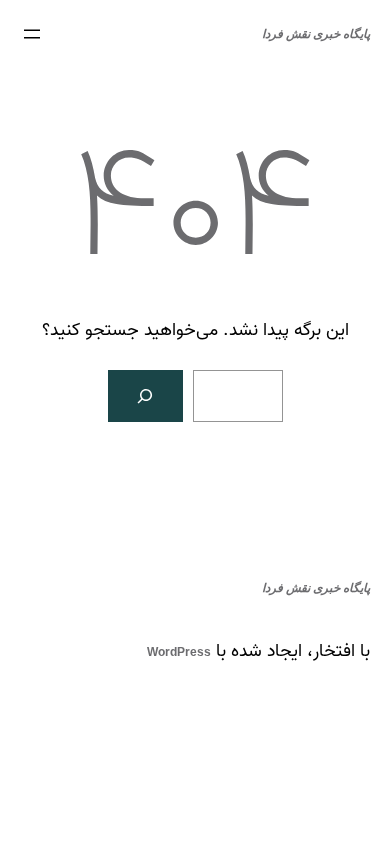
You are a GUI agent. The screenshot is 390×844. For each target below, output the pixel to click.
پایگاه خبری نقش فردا (316, 34)
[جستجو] (146, 396)
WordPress (179, 652)
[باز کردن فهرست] (32, 34)
